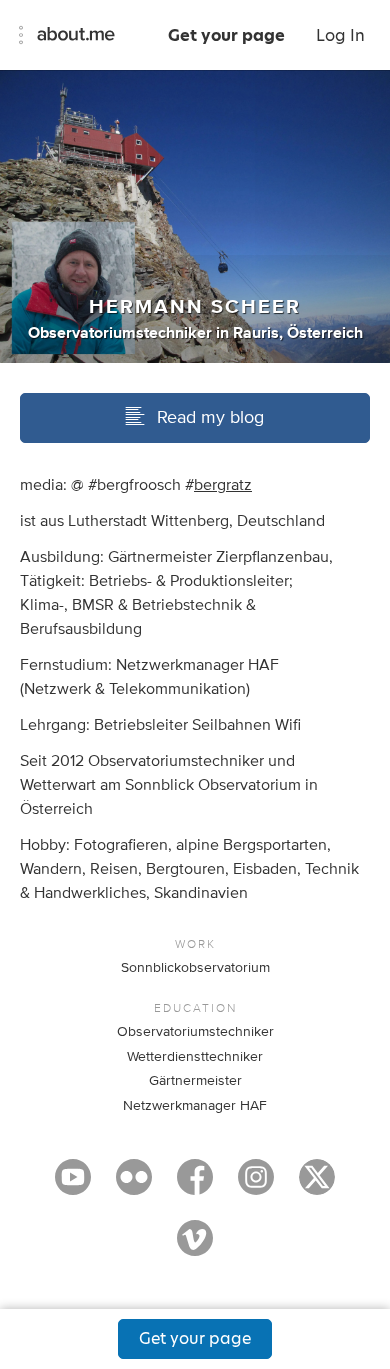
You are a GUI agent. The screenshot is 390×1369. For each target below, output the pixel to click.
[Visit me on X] (317, 1186)
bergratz (223, 485)
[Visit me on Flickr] (134, 1186)
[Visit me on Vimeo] (195, 1247)
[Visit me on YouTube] (73, 1186)
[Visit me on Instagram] (256, 1186)
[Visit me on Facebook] (195, 1186)
